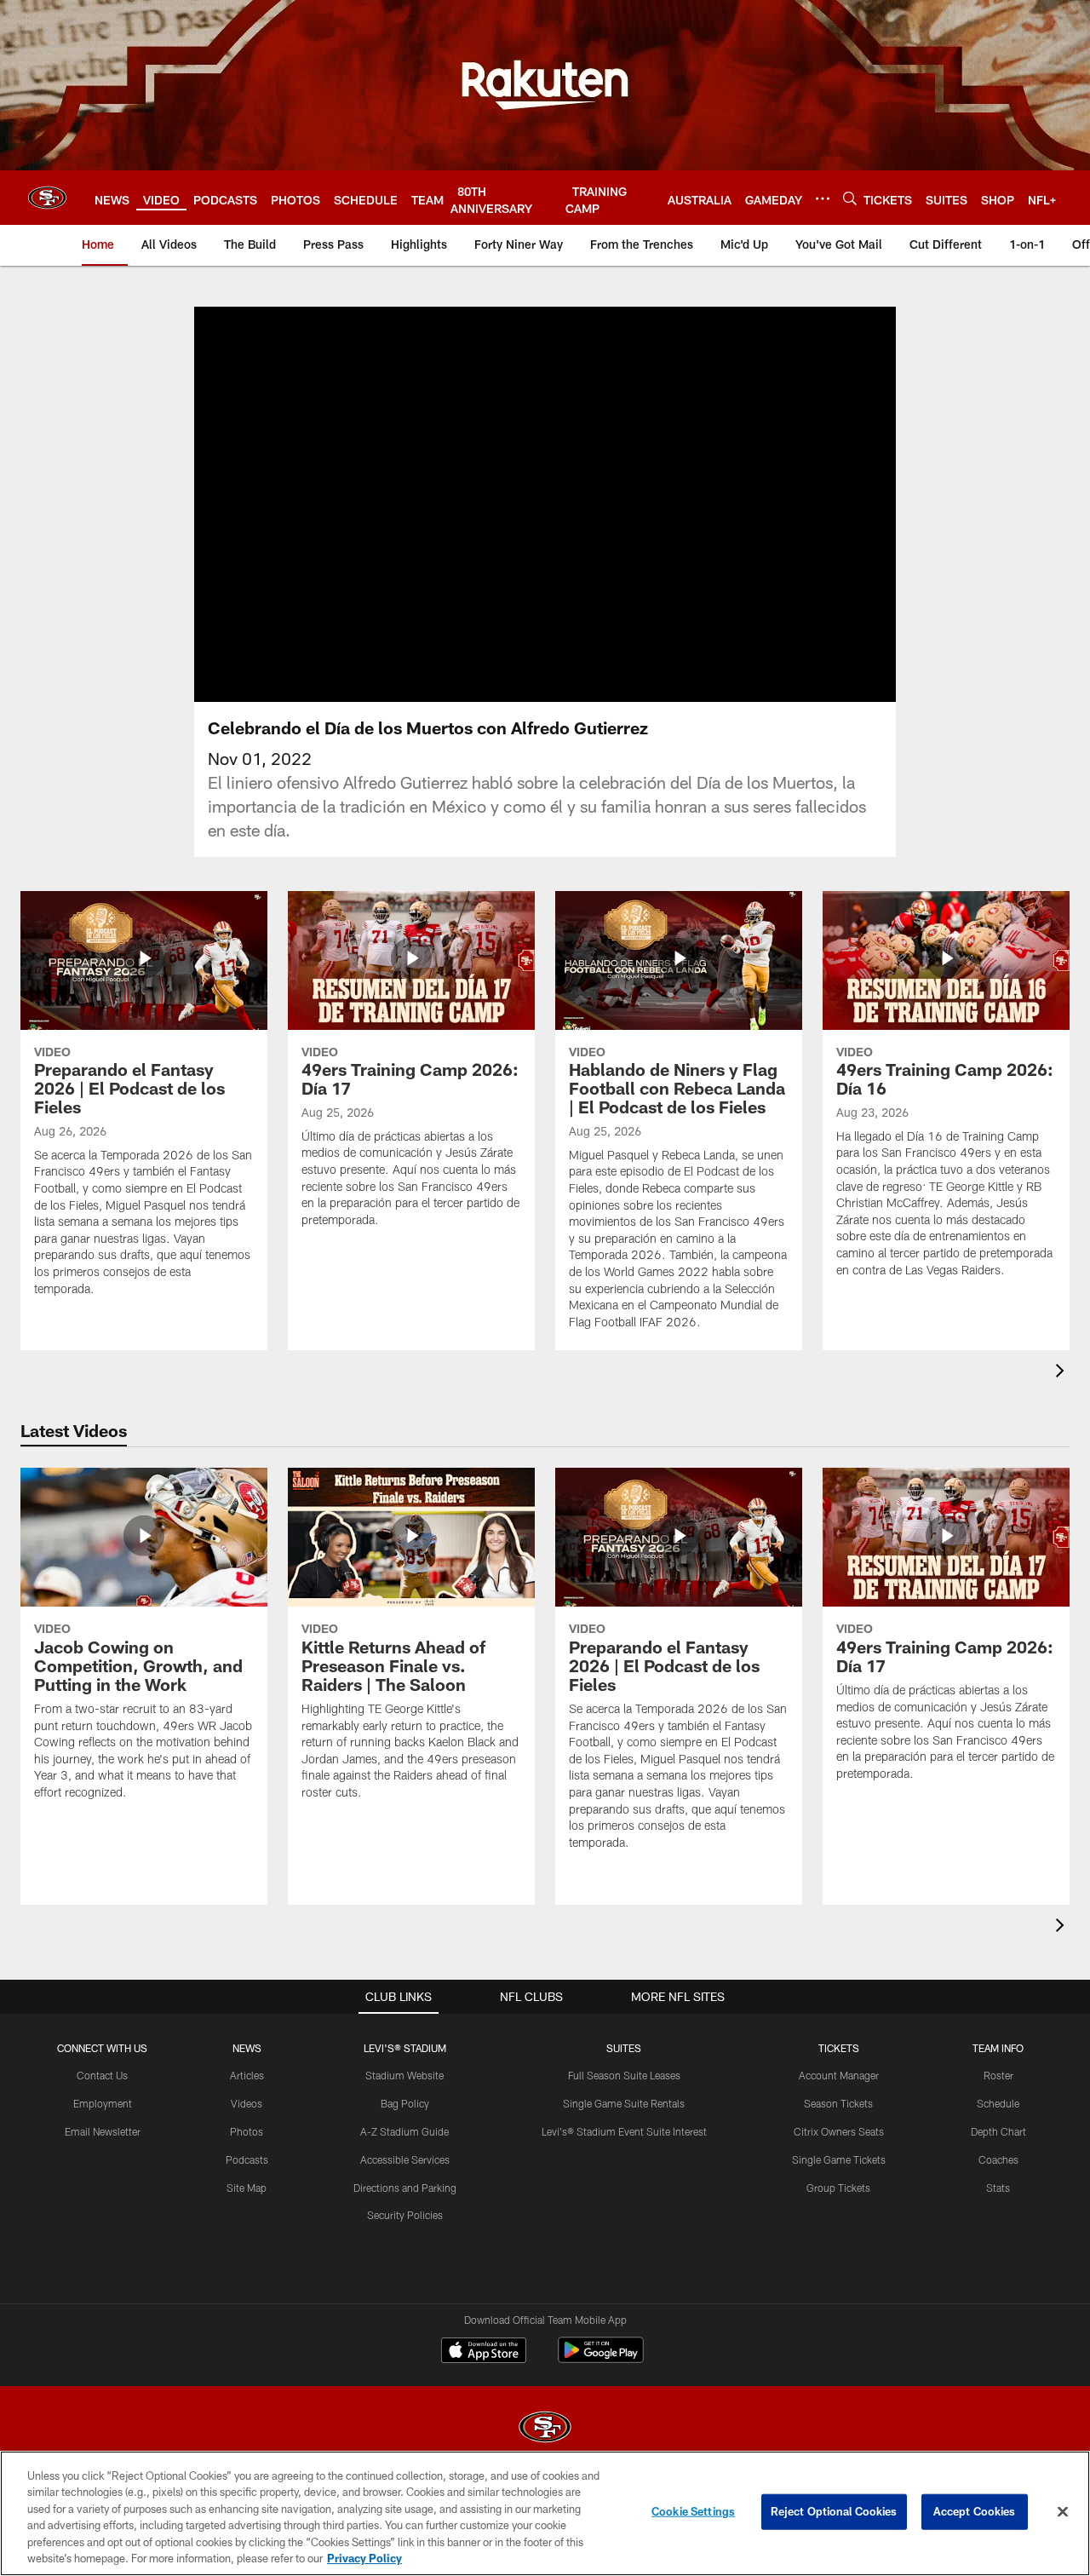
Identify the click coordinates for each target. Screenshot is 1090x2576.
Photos (247, 2131)
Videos (247, 2103)
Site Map (247, 2188)
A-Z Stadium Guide (404, 2131)
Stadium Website (404, 2075)
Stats (998, 2188)
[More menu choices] (823, 198)
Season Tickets (838, 2103)
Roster (998, 2075)
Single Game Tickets (839, 2159)
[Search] (850, 198)
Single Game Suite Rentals (624, 2103)
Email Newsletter (103, 2131)
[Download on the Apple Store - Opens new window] (484, 2352)
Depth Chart (998, 2131)
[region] (545, 2513)
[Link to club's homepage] (47, 198)
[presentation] (1063, 1373)
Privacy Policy (364, 2558)
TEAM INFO (998, 2048)
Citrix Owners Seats (839, 2131)
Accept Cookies (975, 2511)
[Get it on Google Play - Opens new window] (601, 2358)
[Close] (1063, 2512)
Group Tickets (838, 2188)
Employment (103, 2103)
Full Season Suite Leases (624, 2075)
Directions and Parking (405, 2188)
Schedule (998, 2103)
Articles (247, 2075)
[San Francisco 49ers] (545, 2429)
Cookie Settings (693, 2511)
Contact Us (102, 2075)
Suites (624, 2048)
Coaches (998, 2159)
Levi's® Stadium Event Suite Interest (624, 2131)
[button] (490, 504)
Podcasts (247, 2159)
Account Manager (839, 2075)
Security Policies (405, 2215)
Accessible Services (405, 2159)
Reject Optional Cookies (834, 2511)
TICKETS (839, 2048)
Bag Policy (405, 2103)
